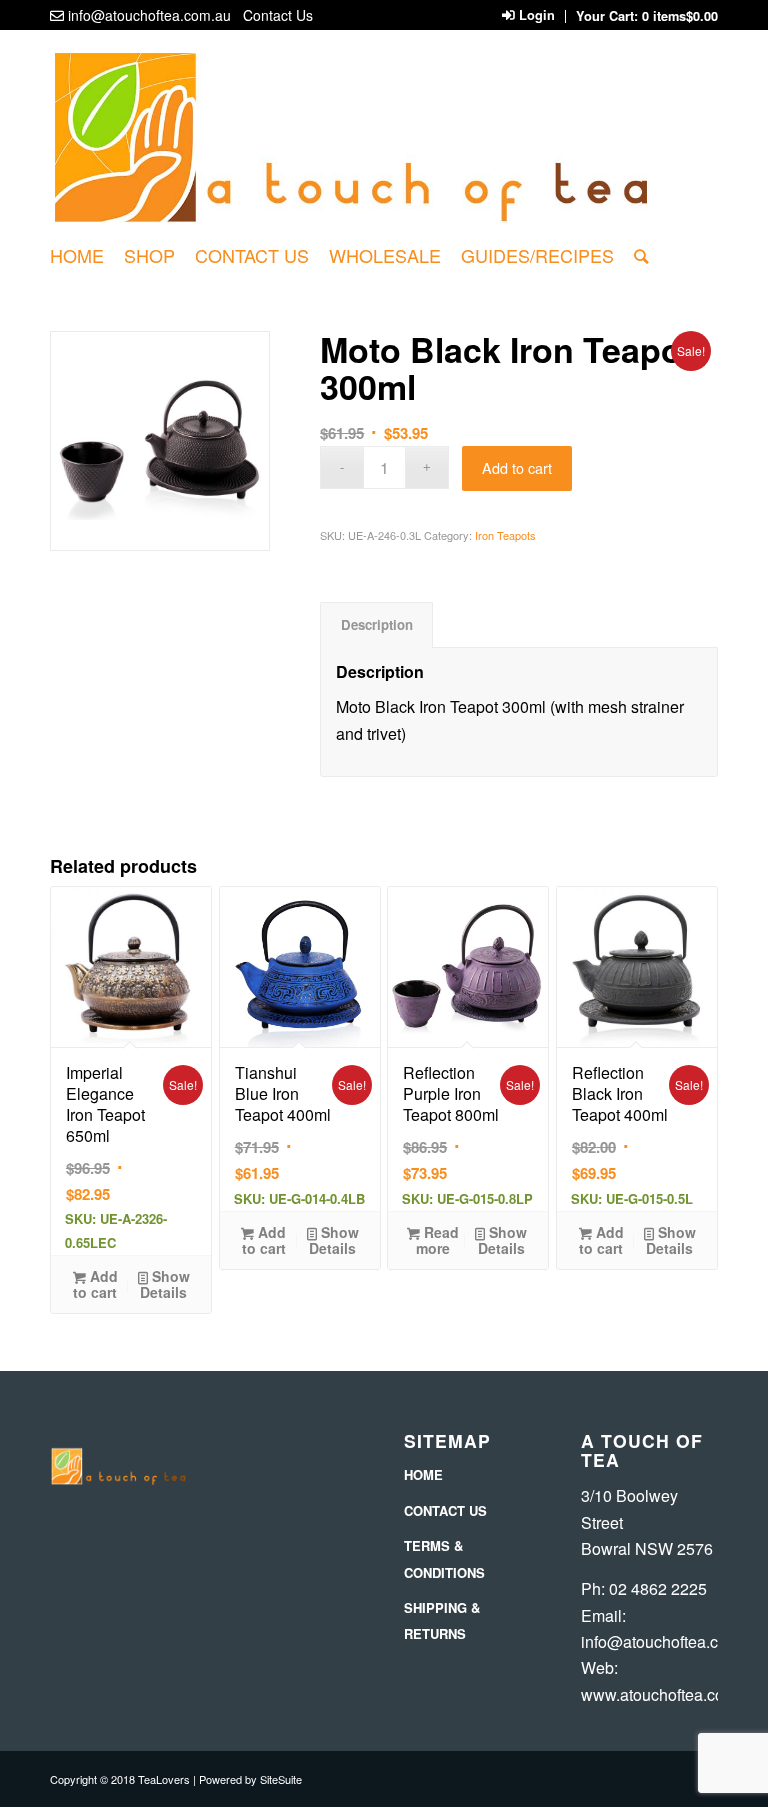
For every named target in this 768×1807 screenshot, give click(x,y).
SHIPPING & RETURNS (442, 1620)
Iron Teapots (505, 535)
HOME (423, 1474)
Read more (437, 1240)
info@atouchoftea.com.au (149, 15)
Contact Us (278, 15)
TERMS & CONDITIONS (444, 1558)
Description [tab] (377, 624)
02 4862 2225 (658, 1588)
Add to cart (517, 467)
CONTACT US (445, 1510)
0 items (680, 16)
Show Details (165, 1284)
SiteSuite (281, 1779)
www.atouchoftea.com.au (670, 1694)
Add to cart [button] (95, 1284)
